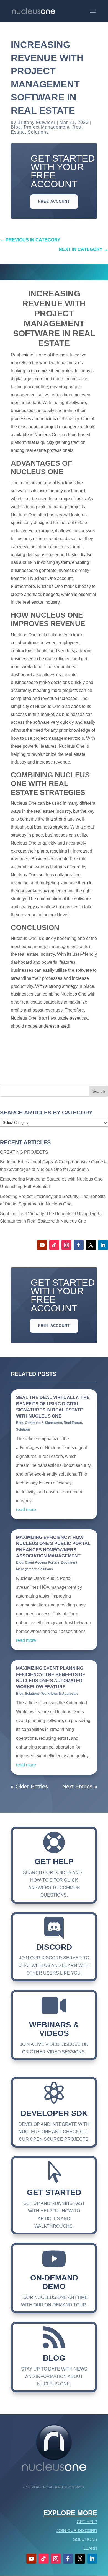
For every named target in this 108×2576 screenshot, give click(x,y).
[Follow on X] (91, 1245)
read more (26, 1510)
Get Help (54, 1862)
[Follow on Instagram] (66, 1245)
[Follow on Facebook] (79, 1245)
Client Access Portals (42, 1562)
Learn (90, 2548)
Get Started (54, 2192)
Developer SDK (54, 2113)
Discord (54, 1947)
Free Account (54, 201)
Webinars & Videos (54, 2029)
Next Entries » (80, 1786)
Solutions (38, 132)
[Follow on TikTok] (54, 1245)
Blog (16, 127)
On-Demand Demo (54, 2282)
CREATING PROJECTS (24, 1152)
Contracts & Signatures (43, 1423)
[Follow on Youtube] (42, 1245)
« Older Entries (29, 1786)
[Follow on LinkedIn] (103, 1245)
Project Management (47, 127)
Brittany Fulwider (36, 122)
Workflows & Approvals (60, 1694)
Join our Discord (77, 2531)
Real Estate (73, 1423)
